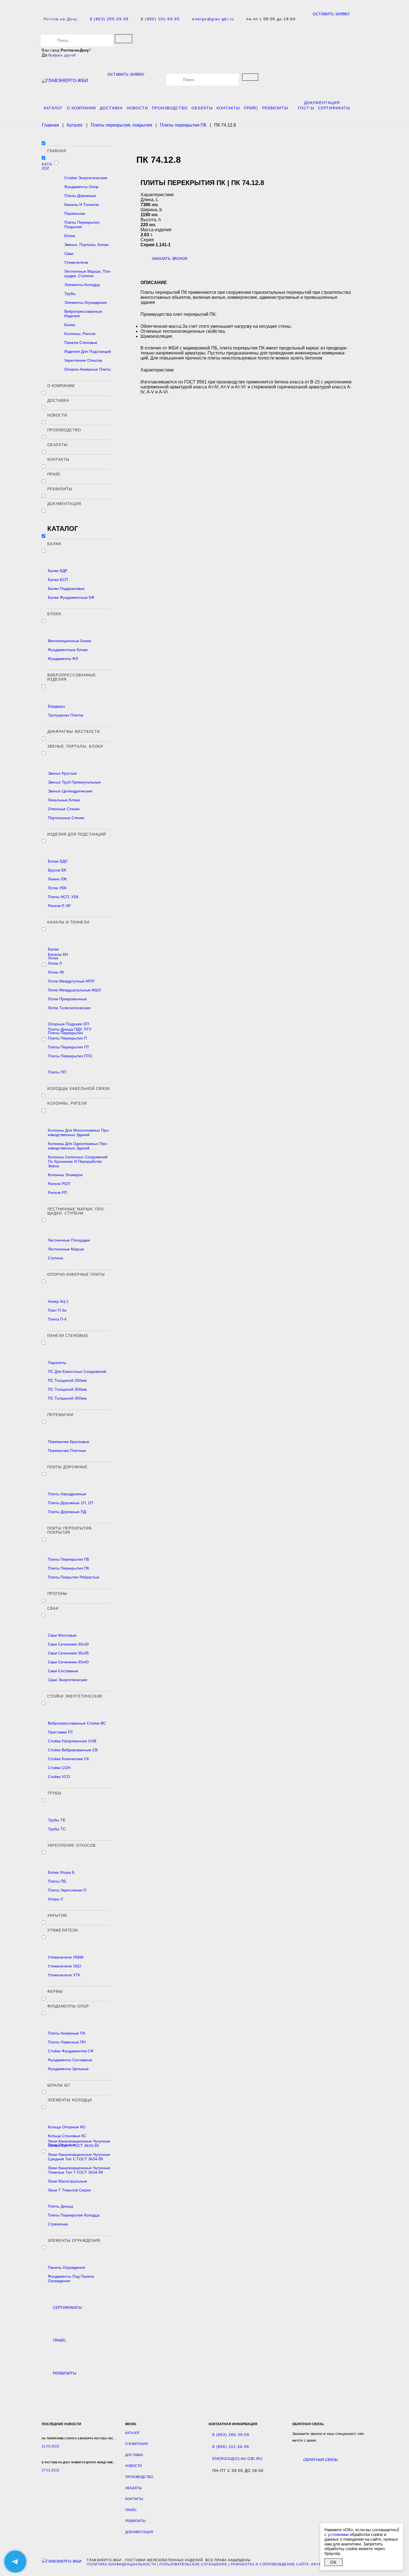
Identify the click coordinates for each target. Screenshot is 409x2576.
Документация (322, 103)
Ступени (56, 1258)
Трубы (70, 294)
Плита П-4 (57, 1319)
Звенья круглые (62, 773)
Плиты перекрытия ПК (68, 1568)
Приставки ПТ (61, 1732)
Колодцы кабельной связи (78, 1089)
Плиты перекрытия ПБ (69, 1559)
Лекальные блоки (64, 800)
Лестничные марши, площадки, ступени (88, 274)
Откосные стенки (64, 809)
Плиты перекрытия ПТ (69, 1047)
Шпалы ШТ (59, 2085)
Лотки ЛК (56, 972)
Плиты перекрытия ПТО (70, 1056)
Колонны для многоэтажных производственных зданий (79, 1132)
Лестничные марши (66, 1249)
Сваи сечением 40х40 (68, 1662)
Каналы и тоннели (82, 205)
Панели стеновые (81, 343)
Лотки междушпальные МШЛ (74, 990)
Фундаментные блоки (68, 650)
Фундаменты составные (70, 2060)
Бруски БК (57, 870)
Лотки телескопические (69, 1008)
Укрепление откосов (83, 360)
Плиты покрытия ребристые (74, 1577)
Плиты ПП (57, 1072)
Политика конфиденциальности (121, 2564)
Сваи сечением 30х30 (68, 1644)
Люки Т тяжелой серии (69, 2190)
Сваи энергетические (68, 1680)
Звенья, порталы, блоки (86, 245)
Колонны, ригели (80, 334)
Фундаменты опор (81, 187)
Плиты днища (61, 2206)
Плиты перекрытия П (67, 1038)
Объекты (202, 108)
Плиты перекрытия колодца (74, 2215)
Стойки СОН (59, 1768)
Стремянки (58, 2224)
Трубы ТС (57, 1829)
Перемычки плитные (67, 1450)
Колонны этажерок (65, 1175)
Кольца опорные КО (67, 2127)
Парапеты (57, 1363)
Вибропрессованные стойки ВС (77, 1723)
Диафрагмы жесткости (74, 732)
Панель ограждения (66, 2267)
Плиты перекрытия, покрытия (82, 225)
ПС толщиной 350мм (67, 1398)
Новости (137, 108)
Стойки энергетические (86, 178)
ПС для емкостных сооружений (77, 1371)
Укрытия (57, 1916)
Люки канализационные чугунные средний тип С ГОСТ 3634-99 (79, 2157)
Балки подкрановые (66, 588)
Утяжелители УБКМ (66, 1957)
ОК (333, 2562)
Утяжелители (76, 262)
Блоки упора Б (61, 1872)
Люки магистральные (67, 2181)
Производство (170, 108)
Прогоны (57, 1594)
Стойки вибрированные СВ (73, 1750)
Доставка (111, 108)
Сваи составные (63, 1671)
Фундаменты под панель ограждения (71, 2279)
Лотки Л (55, 963)
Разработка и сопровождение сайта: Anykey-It (281, 2564)
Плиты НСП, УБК (63, 897)
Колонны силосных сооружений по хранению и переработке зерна (78, 1161)
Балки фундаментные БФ (71, 597)
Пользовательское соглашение (193, 2564)
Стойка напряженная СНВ (72, 1741)
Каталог (53, 108)
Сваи (69, 253)
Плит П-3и (57, 1310)
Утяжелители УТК (64, 1975)
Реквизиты (275, 108)
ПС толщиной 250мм (67, 1380)
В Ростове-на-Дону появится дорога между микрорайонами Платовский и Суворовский (108, 2462)
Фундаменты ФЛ (63, 659)
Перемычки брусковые (69, 1442)
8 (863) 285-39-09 (109, 19)
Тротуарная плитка (66, 715)
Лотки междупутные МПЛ (71, 981)
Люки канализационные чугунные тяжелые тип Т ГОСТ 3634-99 (79, 2170)
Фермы (55, 1992)
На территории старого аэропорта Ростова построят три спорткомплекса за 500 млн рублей (111, 2439)
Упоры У (56, 1899)
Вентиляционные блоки (70, 641)
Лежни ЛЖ (57, 879)
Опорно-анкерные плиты (88, 369)
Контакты (228, 108)
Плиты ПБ (57, 1881)
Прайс (251, 108)
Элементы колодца (82, 285)
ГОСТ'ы (306, 108)
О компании (81, 108)
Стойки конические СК (68, 1759)
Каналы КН (58, 954)
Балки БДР (58, 571)
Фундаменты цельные (68, 2069)
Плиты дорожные (80, 196)
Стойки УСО (59, 1777)
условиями (338, 2534)
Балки (70, 325)
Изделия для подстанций (88, 351)
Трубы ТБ (57, 1820)
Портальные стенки (66, 818)
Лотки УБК (57, 888)
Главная (57, 151)
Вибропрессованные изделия (83, 314)
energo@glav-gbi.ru (213, 19)
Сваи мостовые (62, 1635)
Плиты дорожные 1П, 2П (70, 1503)
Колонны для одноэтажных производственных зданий (78, 1146)
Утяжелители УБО (64, 1966)
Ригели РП (57, 1193)
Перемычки (75, 213)
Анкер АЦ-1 (58, 1301)
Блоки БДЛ (58, 861)
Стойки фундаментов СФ (71, 2051)
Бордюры (56, 706)
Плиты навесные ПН (67, 2042)
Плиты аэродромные (67, 1494)
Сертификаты (334, 108)
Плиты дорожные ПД (67, 1512)
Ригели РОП (59, 1184)
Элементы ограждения (86, 302)
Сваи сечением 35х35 (68, 1653)
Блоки (70, 236)
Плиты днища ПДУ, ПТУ (70, 1029)
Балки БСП (58, 580)
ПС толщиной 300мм (67, 1389)
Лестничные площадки (69, 1240)
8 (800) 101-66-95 (160, 19)
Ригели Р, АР (59, 906)
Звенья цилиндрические (70, 791)
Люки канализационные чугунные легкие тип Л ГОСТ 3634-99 (79, 2143)
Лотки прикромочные (67, 999)
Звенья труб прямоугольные (74, 782)
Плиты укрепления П (67, 1890)
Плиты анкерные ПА (66, 2033)
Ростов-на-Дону (61, 19)
